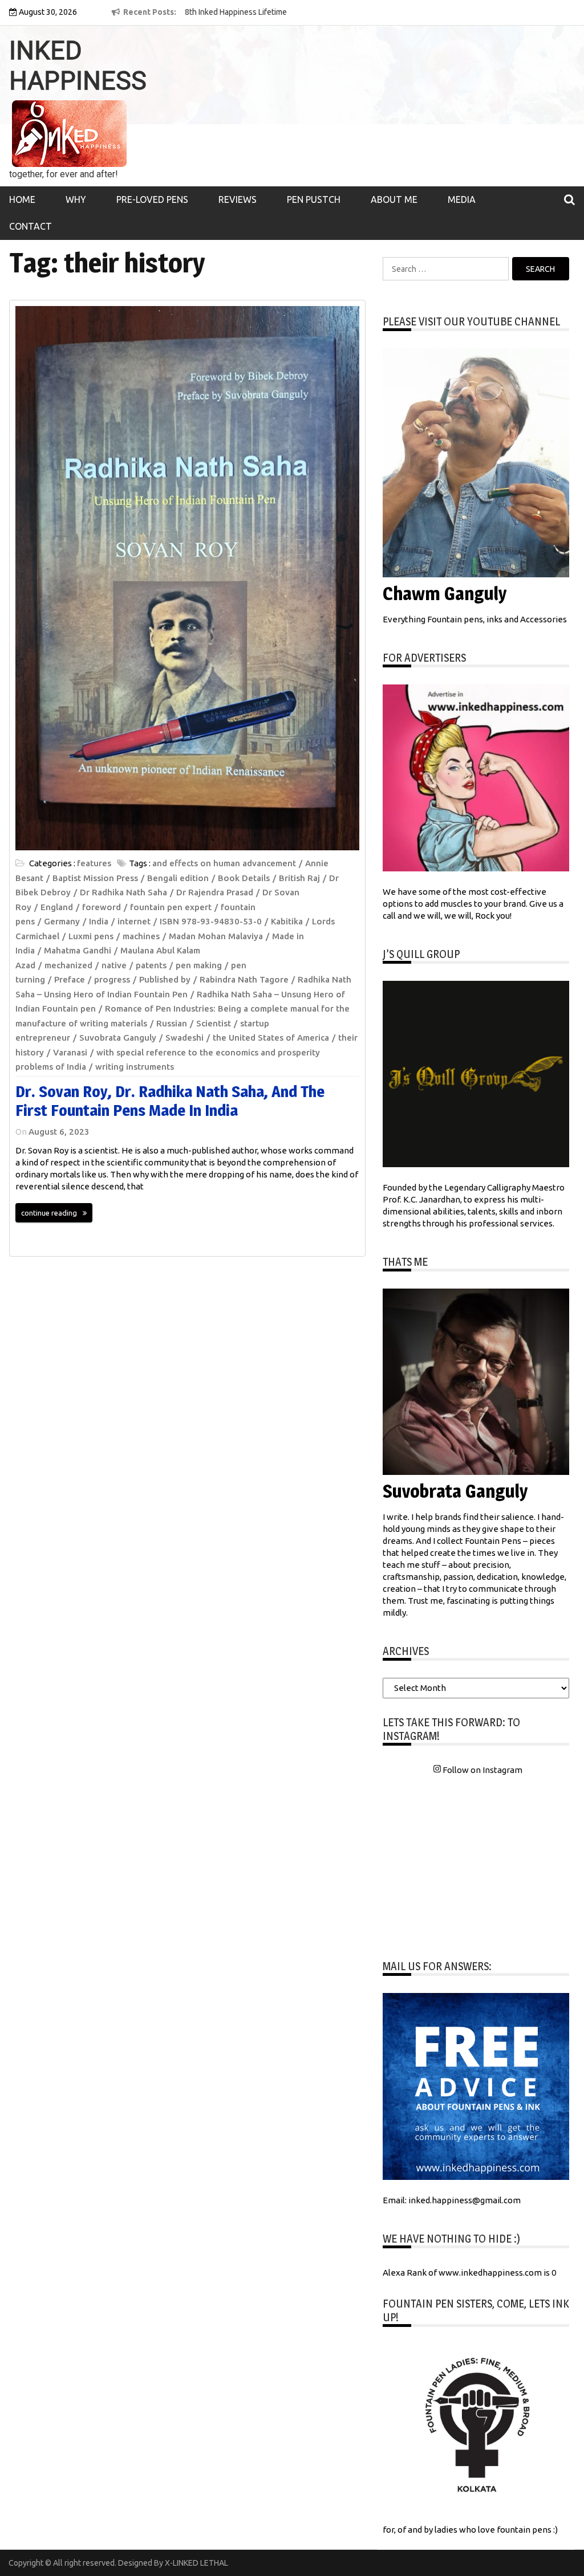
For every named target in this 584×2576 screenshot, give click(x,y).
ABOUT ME (394, 199)
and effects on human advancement (224, 863)
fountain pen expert (171, 907)
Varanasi (70, 1052)
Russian (172, 1023)
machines (141, 936)
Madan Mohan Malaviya (216, 936)
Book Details (244, 878)
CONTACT (31, 226)
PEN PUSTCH (314, 199)
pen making (199, 965)
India (99, 921)
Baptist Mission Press (95, 878)
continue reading (49, 1213)
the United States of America (271, 1038)
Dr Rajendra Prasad (215, 892)
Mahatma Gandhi (78, 950)
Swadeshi (184, 1038)
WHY (76, 199)
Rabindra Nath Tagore (244, 979)
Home (22, 199)
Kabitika (287, 921)
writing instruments (135, 1067)
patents (151, 965)
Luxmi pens (91, 936)
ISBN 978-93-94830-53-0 (211, 921)
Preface (70, 979)
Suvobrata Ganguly (118, 1038)
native (114, 965)
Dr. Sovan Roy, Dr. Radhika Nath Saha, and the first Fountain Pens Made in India (170, 1101)
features (94, 863)
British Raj (299, 878)
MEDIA (462, 199)
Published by (165, 979)
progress (112, 979)
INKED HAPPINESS (78, 66)
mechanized (68, 965)
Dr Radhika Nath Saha (123, 892)
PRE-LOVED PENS (152, 199)
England (57, 907)
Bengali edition (178, 878)
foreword (102, 907)
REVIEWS (238, 199)
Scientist (214, 1023)
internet (134, 921)
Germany (62, 921)
